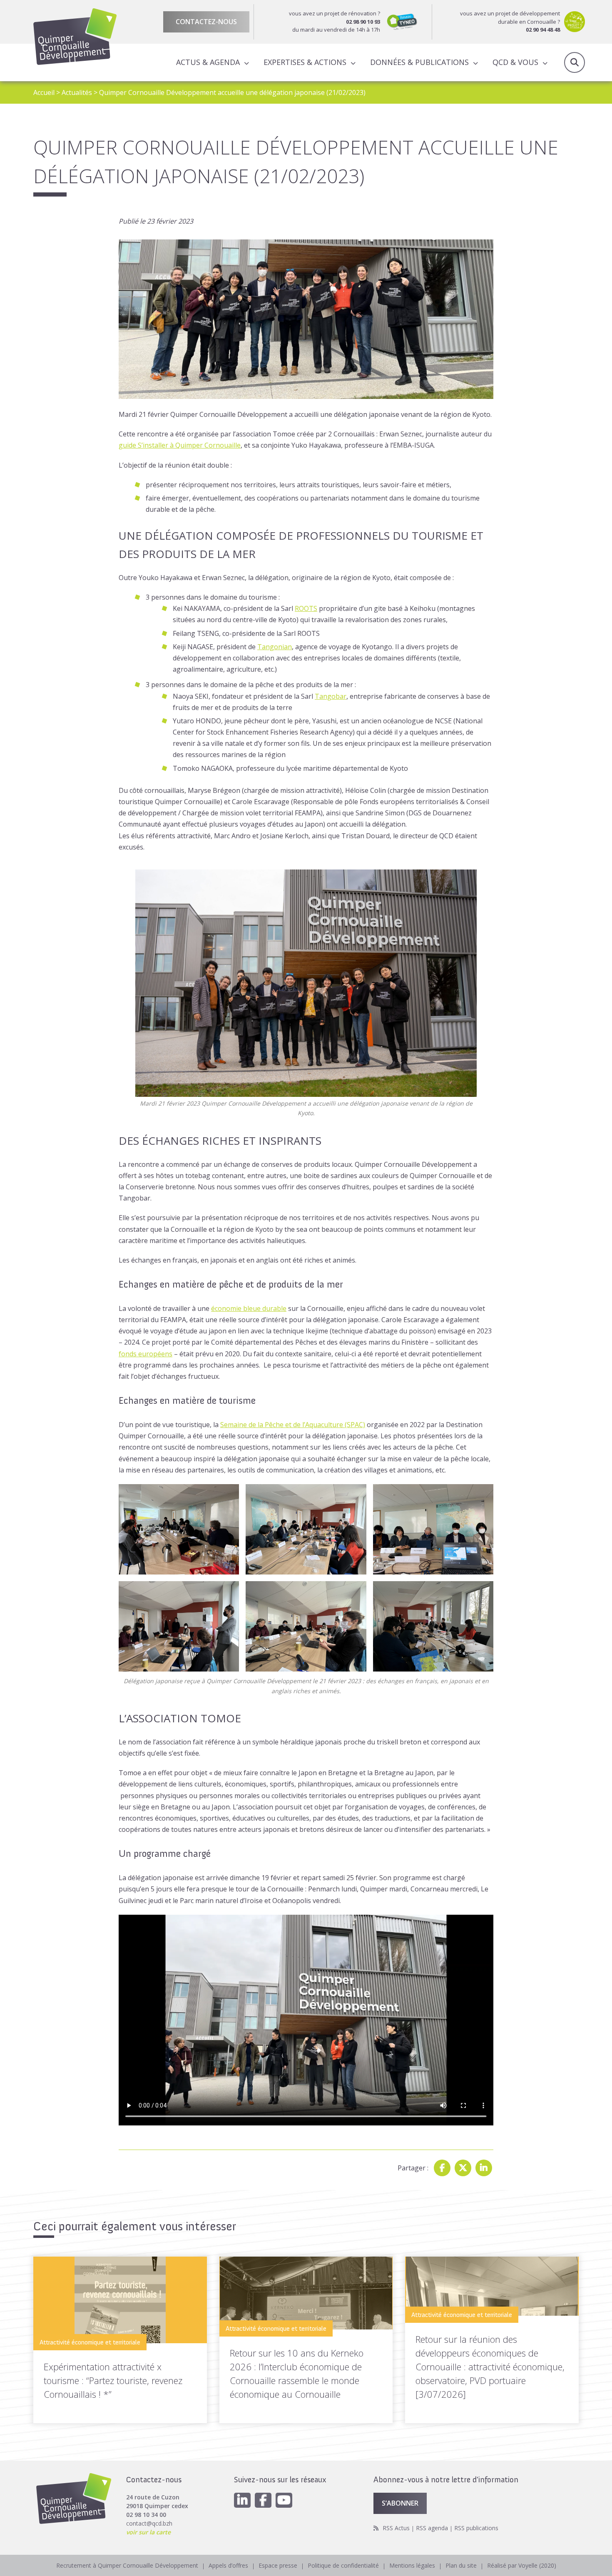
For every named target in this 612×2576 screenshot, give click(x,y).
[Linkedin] (484, 2168)
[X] (463, 2168)
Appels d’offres (228, 2565)
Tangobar (331, 696)
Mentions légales (412, 2565)
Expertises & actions (305, 62)
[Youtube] (284, 2500)
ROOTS (306, 608)
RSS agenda (432, 2528)
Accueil (44, 92)
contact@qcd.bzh (149, 2523)
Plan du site (461, 2565)
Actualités (77, 92)
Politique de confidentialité (343, 2565)
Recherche (575, 62)
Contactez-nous (206, 22)
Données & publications (419, 62)
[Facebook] (442, 2168)
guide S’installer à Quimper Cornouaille (180, 445)
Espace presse (278, 2565)
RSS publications (476, 2528)
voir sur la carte (148, 2532)
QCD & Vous (515, 62)
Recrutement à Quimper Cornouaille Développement (127, 2565)
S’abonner (400, 2503)
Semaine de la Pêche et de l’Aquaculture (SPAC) (293, 1425)
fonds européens (146, 1354)
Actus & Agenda (208, 62)
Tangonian (275, 647)
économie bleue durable (249, 1308)
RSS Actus (396, 2528)
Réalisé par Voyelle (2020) (522, 2565)
